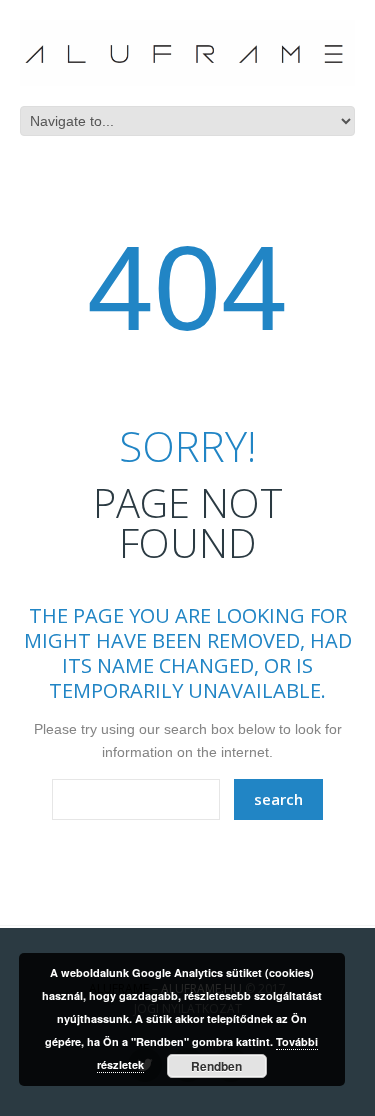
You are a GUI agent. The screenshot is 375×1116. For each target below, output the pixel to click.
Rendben (216, 1066)
